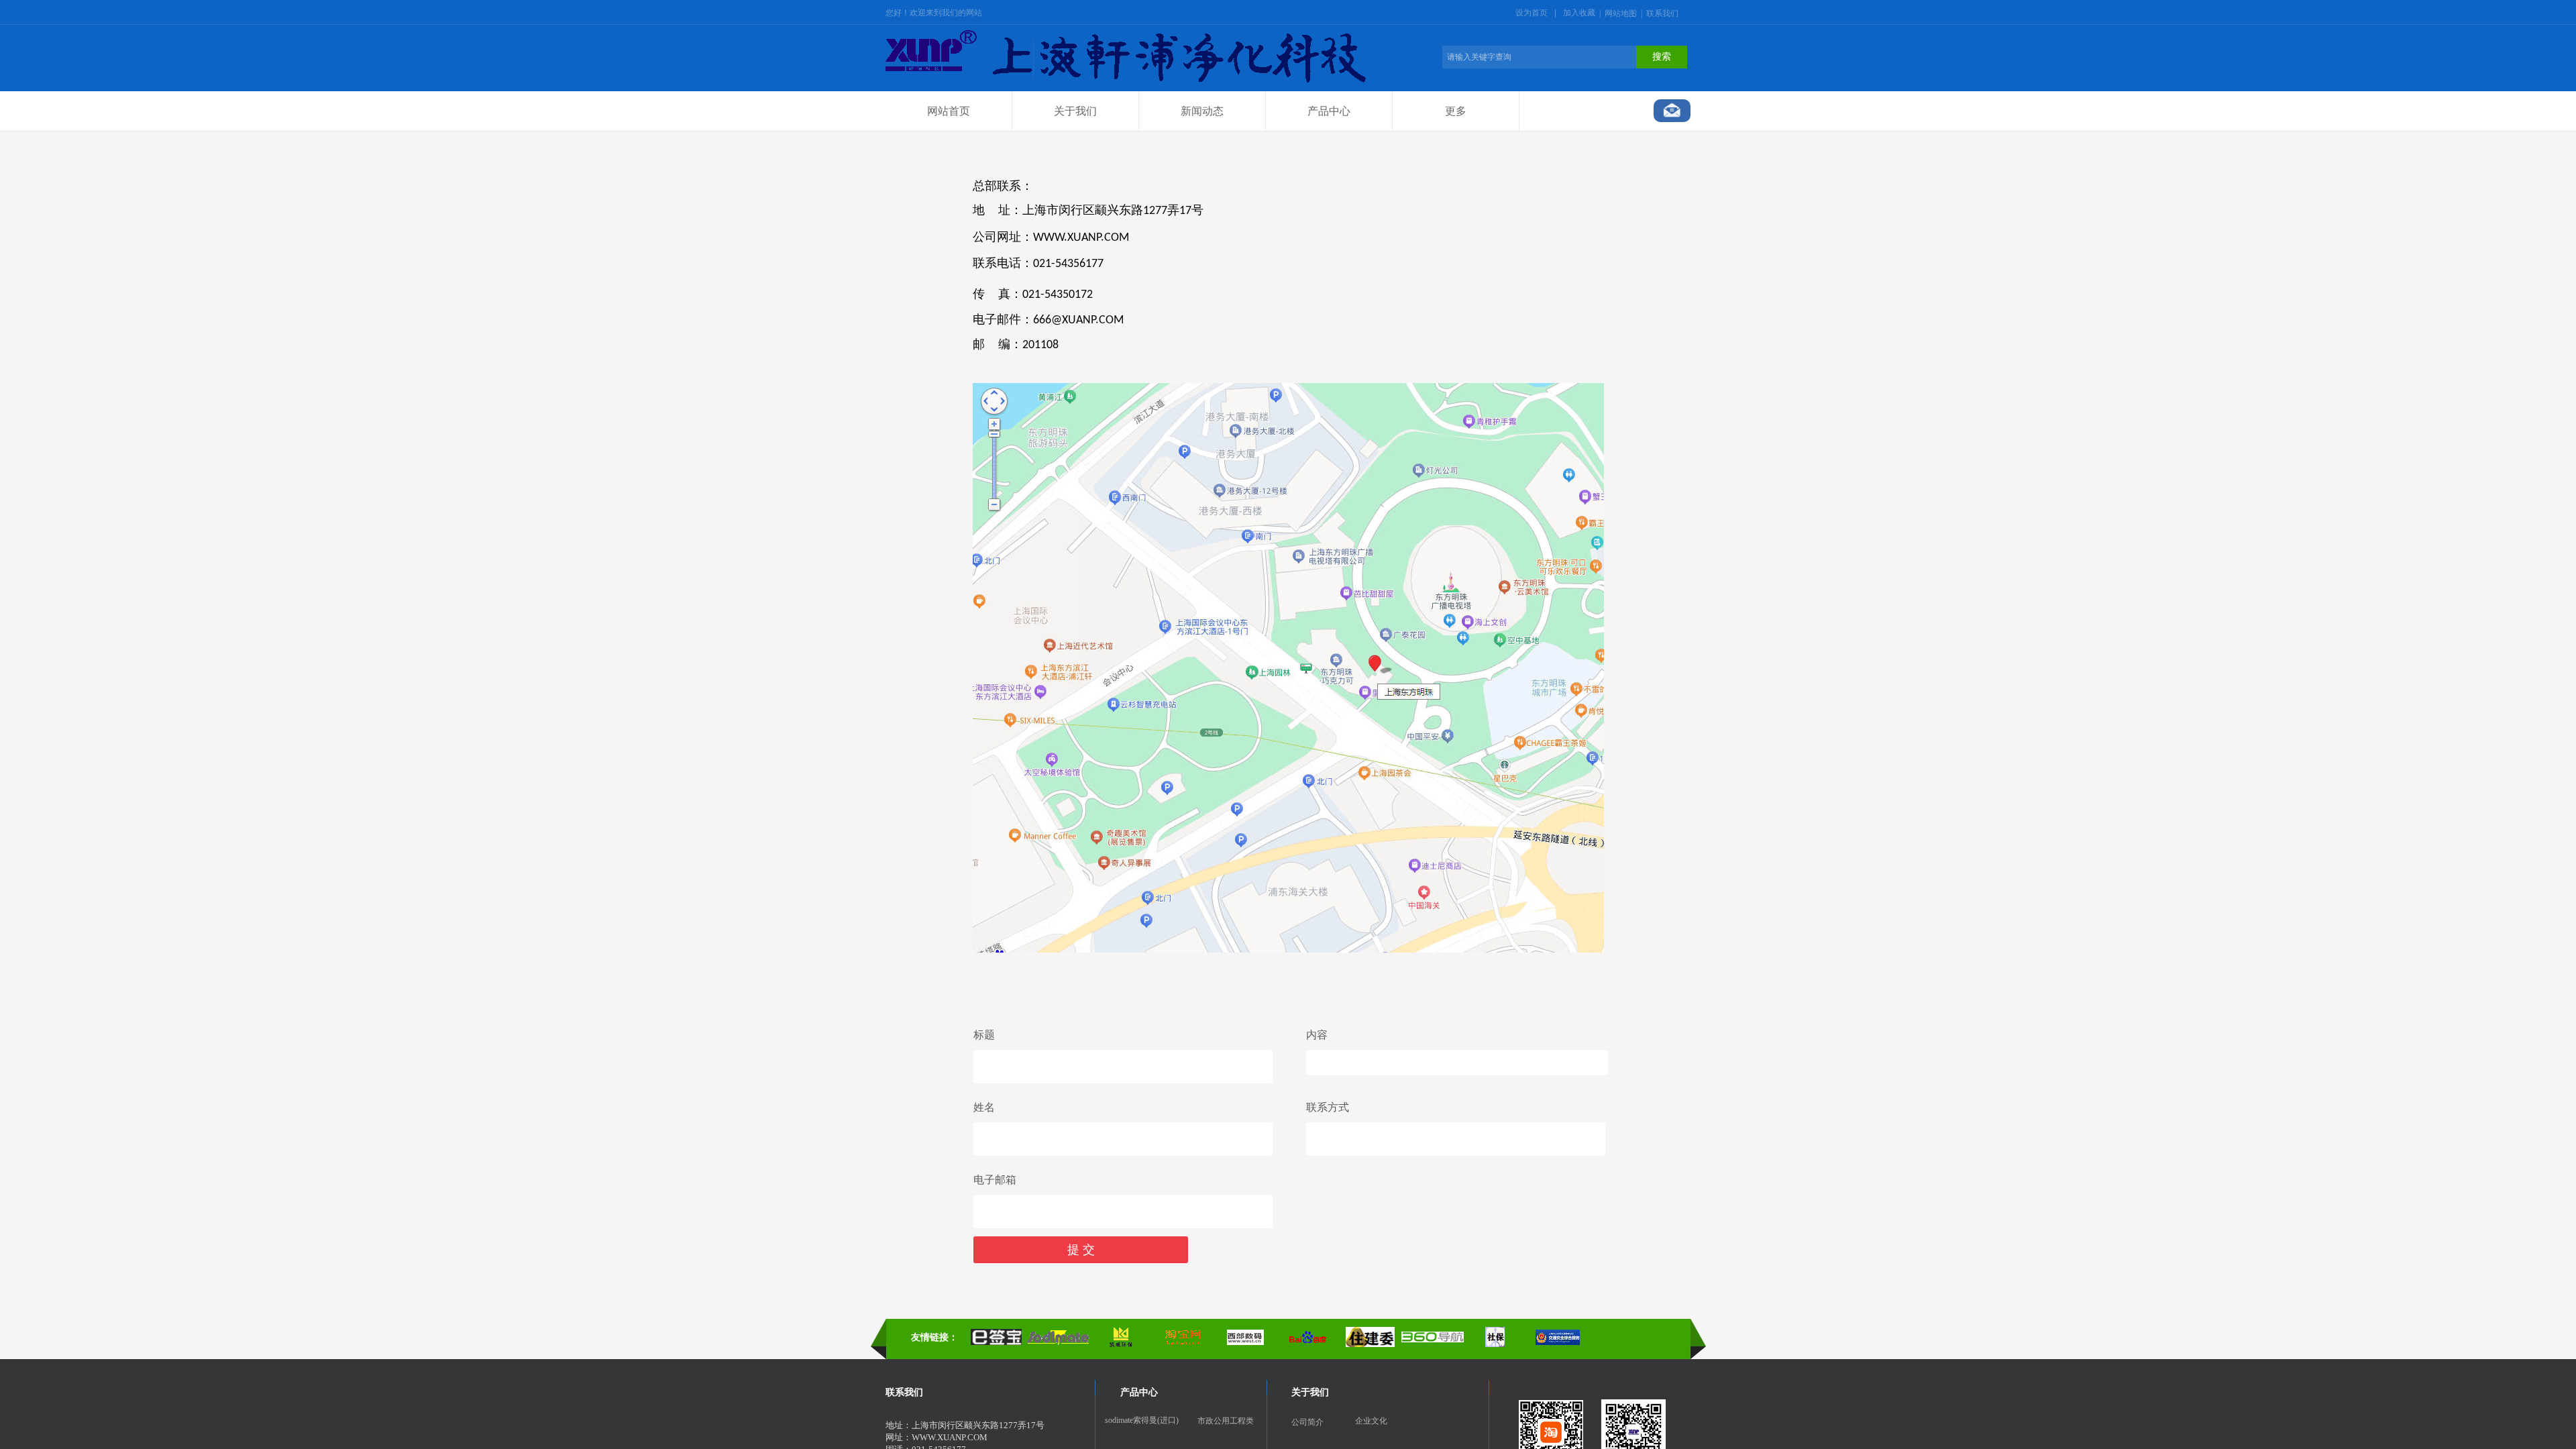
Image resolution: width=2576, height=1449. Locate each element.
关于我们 (1075, 111)
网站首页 (949, 111)
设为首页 (1532, 13)
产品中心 (1329, 111)
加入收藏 (1579, 13)
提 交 (1081, 1250)
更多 (1456, 111)
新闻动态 (1202, 111)
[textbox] (1539, 57)
